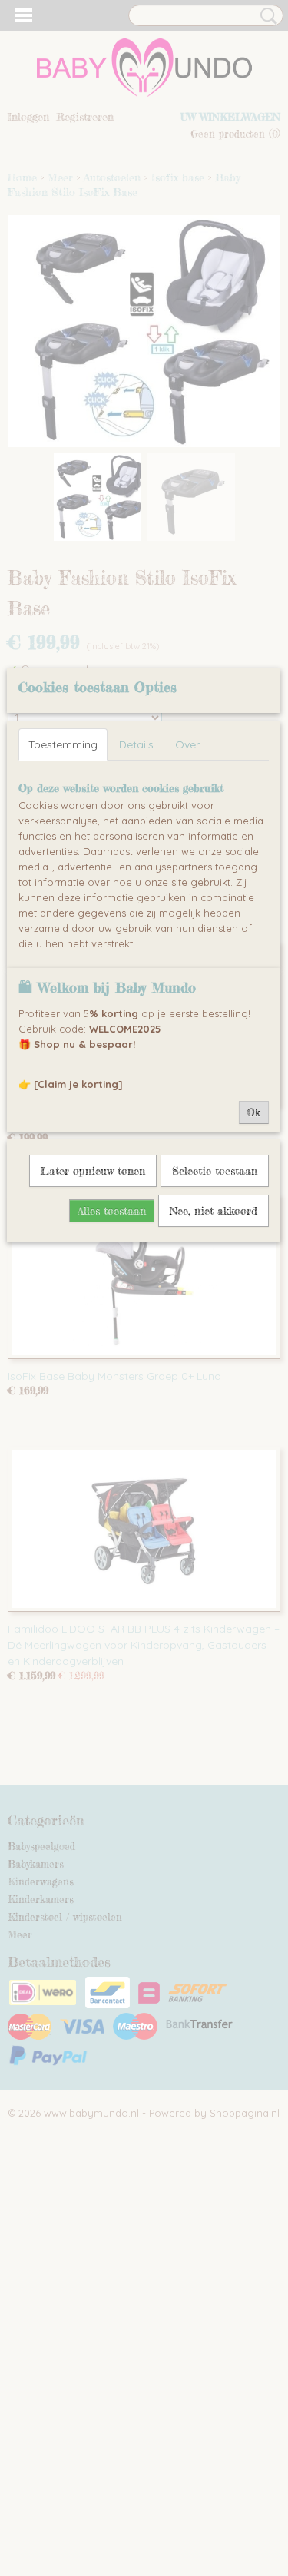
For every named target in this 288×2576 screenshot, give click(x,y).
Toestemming (63, 744)
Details (136, 744)
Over (187, 744)
